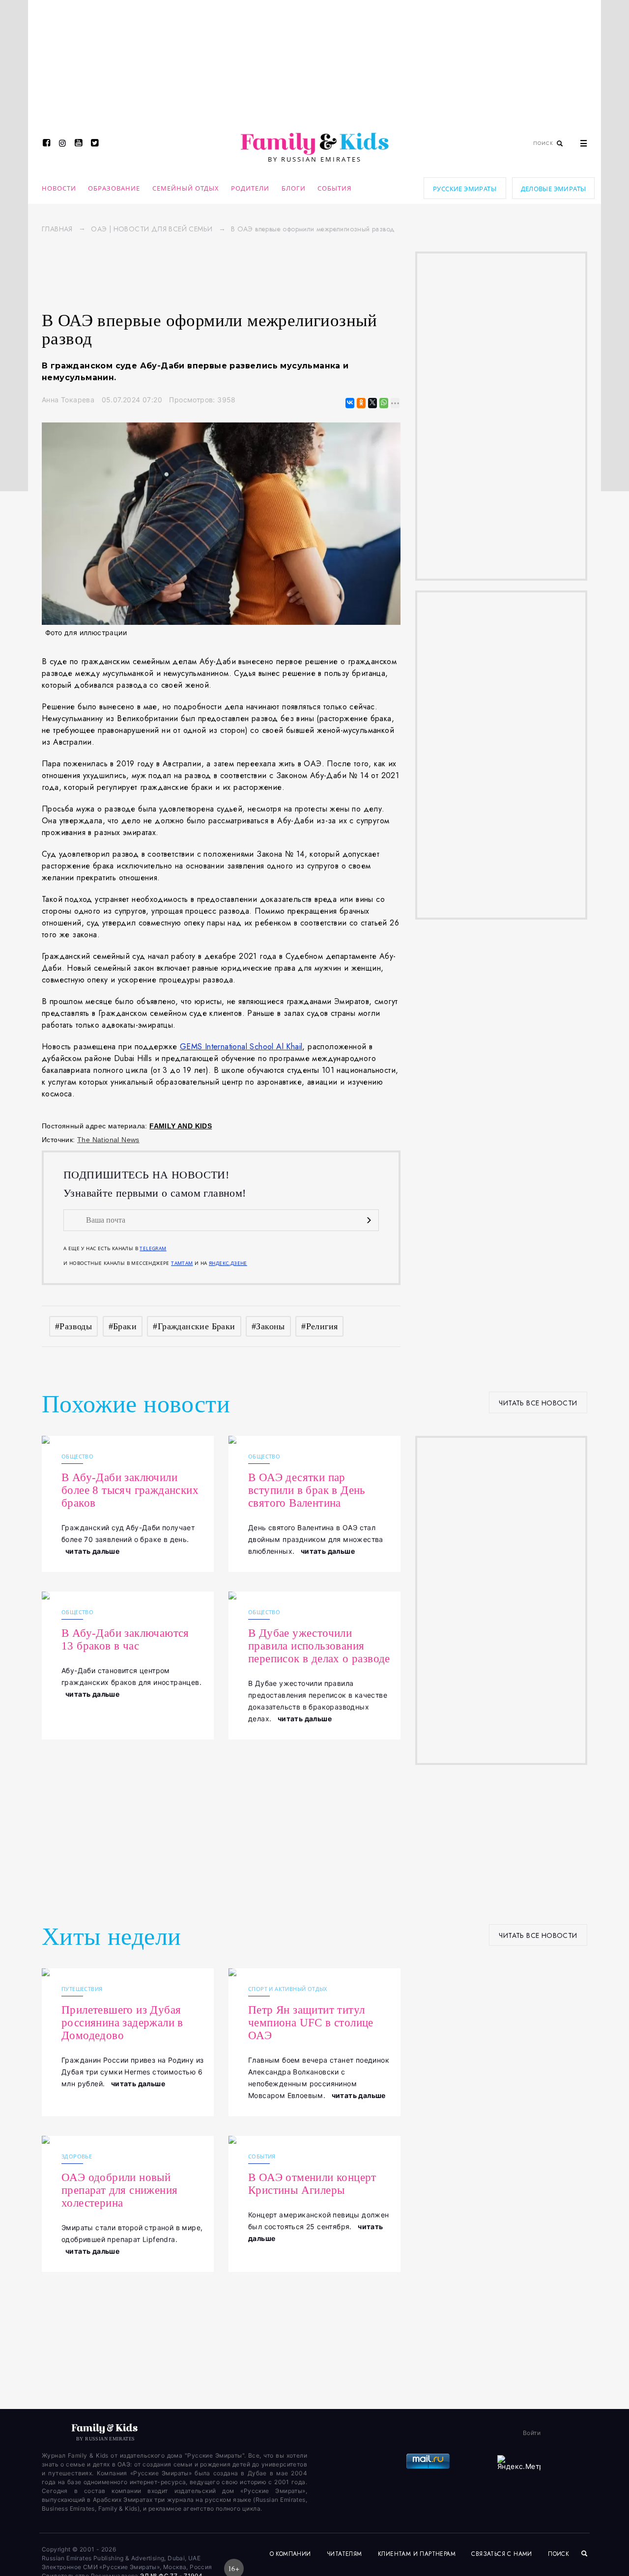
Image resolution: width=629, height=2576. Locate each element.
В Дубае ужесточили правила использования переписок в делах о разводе (319, 1646)
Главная (57, 229)
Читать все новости (538, 1403)
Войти (532, 2433)
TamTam (182, 1263)
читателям (344, 2554)
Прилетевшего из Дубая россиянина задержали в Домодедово (122, 2023)
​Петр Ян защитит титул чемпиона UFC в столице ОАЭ (311, 2023)
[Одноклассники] (360, 403)
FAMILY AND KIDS (181, 1126)
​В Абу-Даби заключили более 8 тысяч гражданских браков (130, 1490)
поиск (559, 2554)
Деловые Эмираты (554, 189)
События (334, 188)
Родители (250, 188)
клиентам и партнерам (417, 2554)
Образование (114, 188)
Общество (77, 1456)
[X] (372, 403)
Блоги (294, 188)
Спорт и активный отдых (288, 1989)
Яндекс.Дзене (228, 1263)
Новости (59, 188)
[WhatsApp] (383, 403)
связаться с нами (501, 2554)
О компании (290, 2554)
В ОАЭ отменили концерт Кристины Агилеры (312, 2184)
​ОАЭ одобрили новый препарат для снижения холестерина (119, 2190)
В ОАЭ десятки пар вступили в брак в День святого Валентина (307, 1490)
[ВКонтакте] (349, 403)
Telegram (153, 1248)
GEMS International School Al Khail (241, 1047)
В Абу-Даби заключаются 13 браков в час (125, 1639)
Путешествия (82, 1989)
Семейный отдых (186, 188)
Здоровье (77, 2156)
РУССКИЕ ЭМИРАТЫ (465, 189)
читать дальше (92, 1551)
